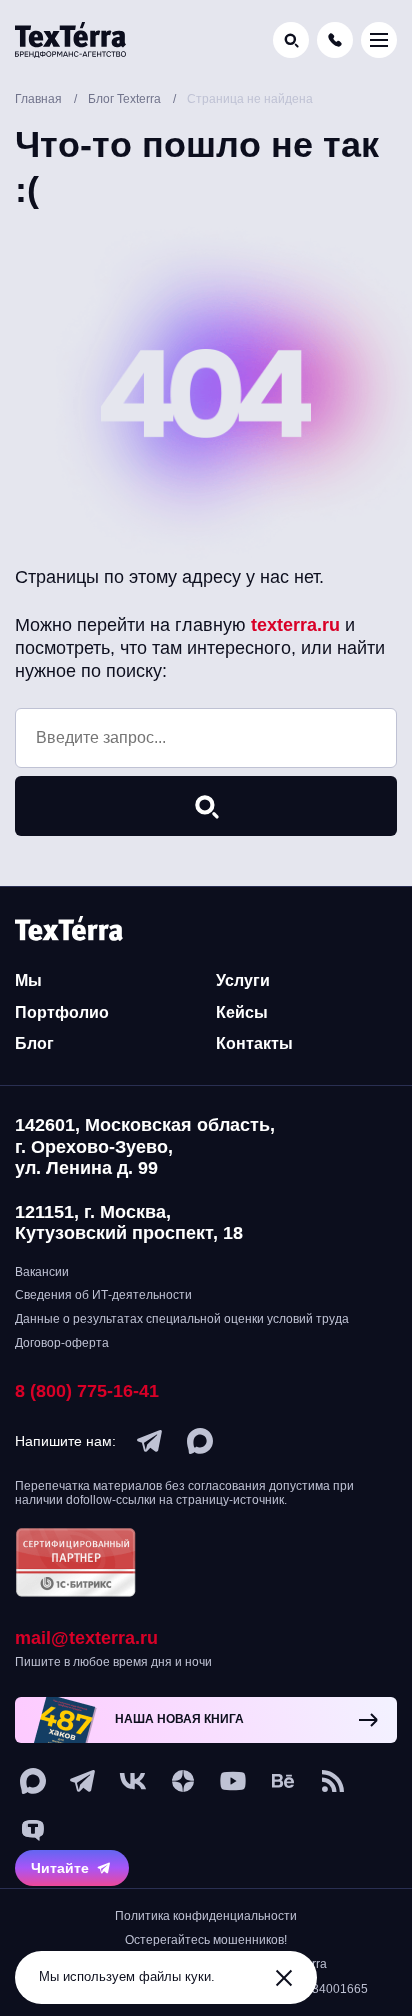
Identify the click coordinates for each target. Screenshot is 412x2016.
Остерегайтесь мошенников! (206, 1940)
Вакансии (42, 1272)
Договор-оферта (62, 1343)
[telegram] (150, 1441)
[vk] (133, 1781)
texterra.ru (295, 625)
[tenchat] (33, 1831)
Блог (34, 1043)
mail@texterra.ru (86, 1638)
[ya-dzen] (183, 1781)
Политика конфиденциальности (206, 1916)
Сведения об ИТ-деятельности (103, 1295)
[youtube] (233, 1781)
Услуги (243, 980)
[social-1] (333, 1781)
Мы (28, 980)
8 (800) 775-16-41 (87, 1391)
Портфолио (62, 1012)
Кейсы (242, 1012)
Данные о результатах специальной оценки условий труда (182, 1319)
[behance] (283, 1781)
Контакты (254, 1043)
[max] (200, 1441)
